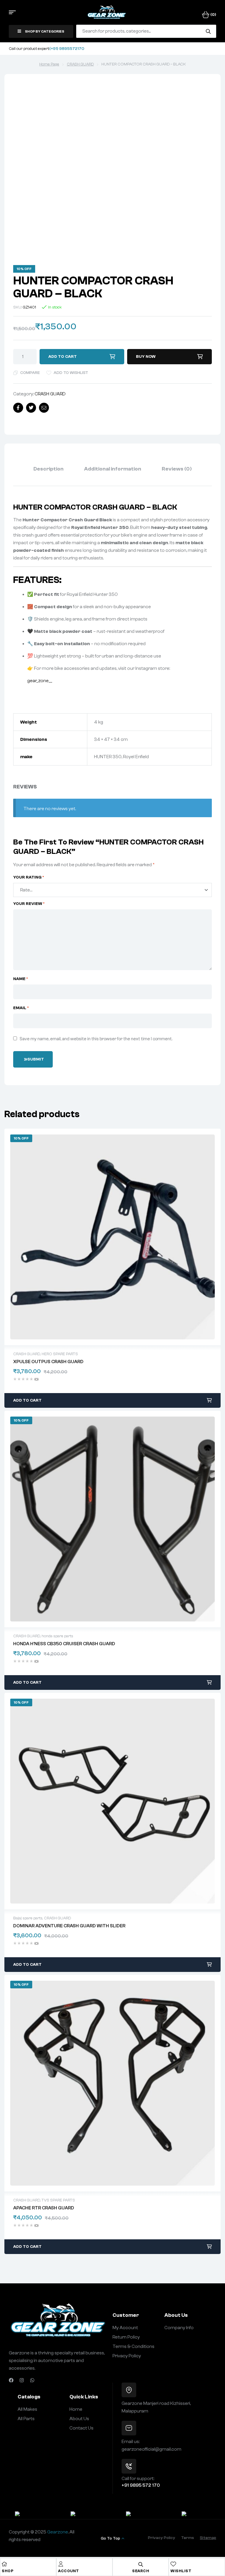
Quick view (112, 1237)
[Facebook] (11, 2380)
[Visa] (85, 2515)
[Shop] (4, 2564)
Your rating (29, 877)
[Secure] (29, 2515)
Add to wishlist (71, 373)
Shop (8, 2571)
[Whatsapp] (32, 2380)
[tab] (48, 469)
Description (48, 469)
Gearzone (58, 2532)
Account (69, 2571)
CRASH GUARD (80, 64)
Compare (30, 373)
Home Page (49, 64)
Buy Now (146, 357)
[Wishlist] (173, 2564)
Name (21, 979)
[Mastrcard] (140, 2515)
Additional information (113, 469)
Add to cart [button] (27, 1400)
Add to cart (63, 357)
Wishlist (181, 2571)
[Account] (61, 2564)
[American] (196, 2515)
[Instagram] (22, 2380)
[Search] (208, 31)
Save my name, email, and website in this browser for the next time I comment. (96, 1039)
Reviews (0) (177, 469)
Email (21, 1008)
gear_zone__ (40, 681)
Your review (29, 904)
